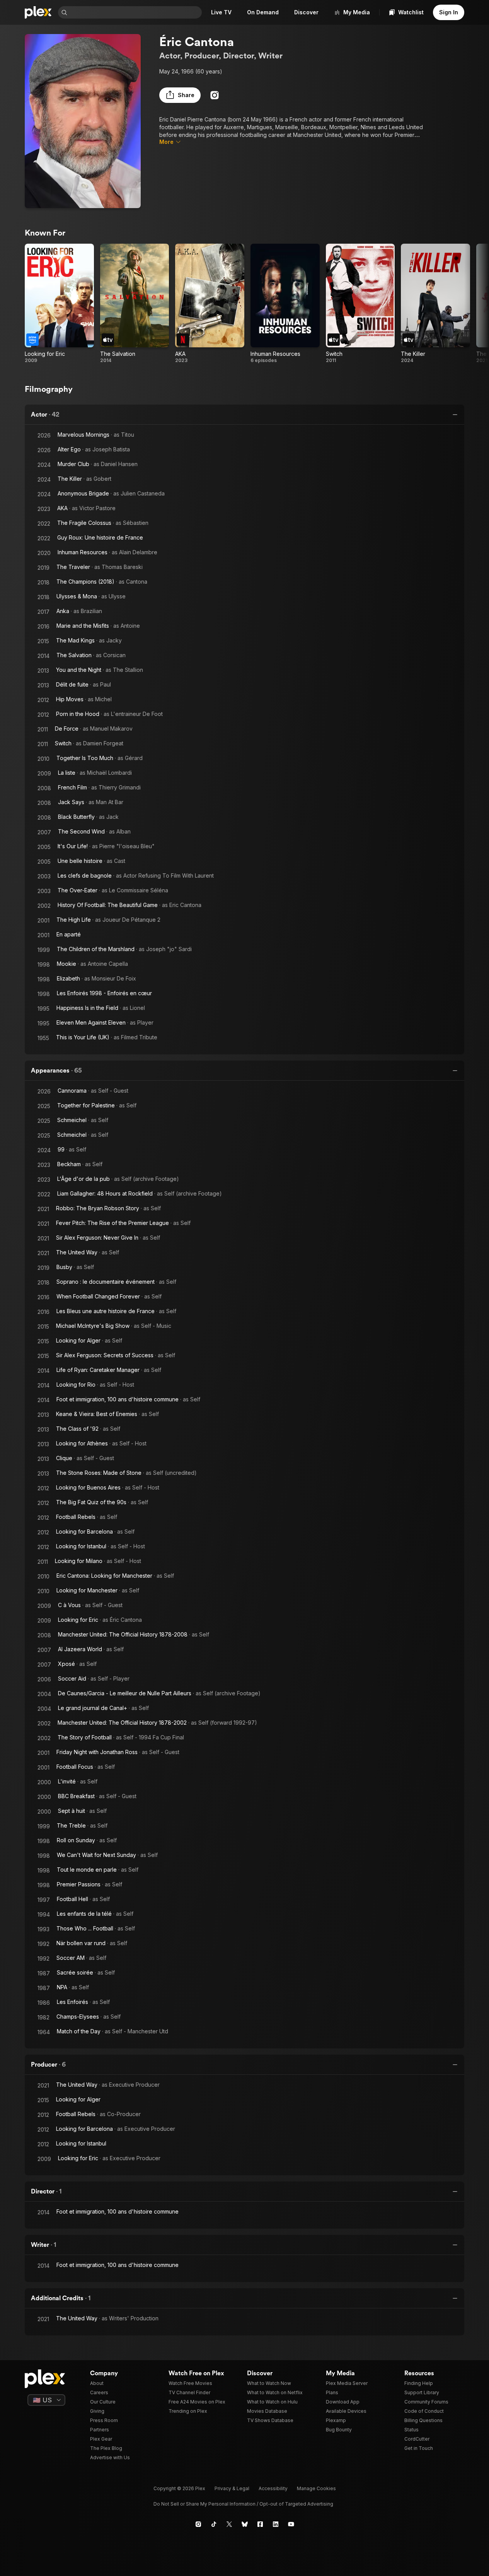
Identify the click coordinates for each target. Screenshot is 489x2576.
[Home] (38, 12)
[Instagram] (215, 95)
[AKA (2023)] (210, 304)
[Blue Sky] (245, 2524)
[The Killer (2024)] (435, 304)
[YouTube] (291, 2524)
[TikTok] (214, 2524)
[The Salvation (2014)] (135, 304)
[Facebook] (260, 2524)
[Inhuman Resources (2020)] (285, 304)
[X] (229, 2524)
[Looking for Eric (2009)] (59, 304)
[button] (180, 95)
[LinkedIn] (276, 2524)
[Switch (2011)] (360, 304)
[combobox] (135, 12)
